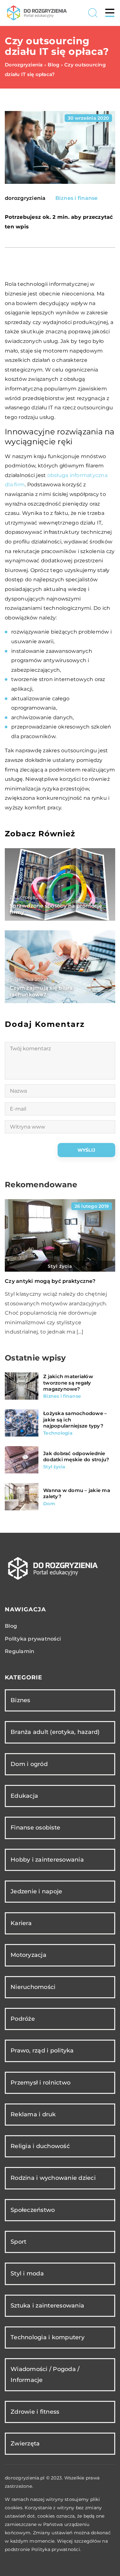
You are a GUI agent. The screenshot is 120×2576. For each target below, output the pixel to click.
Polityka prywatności (33, 1639)
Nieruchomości (33, 1987)
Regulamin (20, 1651)
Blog (11, 1626)
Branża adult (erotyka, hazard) (55, 1732)
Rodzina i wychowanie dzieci (53, 2178)
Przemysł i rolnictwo (40, 2083)
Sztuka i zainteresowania (47, 2306)
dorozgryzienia (25, 198)
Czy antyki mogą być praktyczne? (50, 1281)
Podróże (23, 2019)
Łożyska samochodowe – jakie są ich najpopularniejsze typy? (75, 1420)
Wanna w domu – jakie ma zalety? (77, 1493)
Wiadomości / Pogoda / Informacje (45, 2374)
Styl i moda (27, 2273)
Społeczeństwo (33, 2210)
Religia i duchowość (40, 2146)
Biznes (20, 1700)
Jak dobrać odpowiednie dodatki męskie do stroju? (76, 1457)
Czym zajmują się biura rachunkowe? (41, 991)
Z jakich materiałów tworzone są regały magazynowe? (68, 1383)
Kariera (21, 1923)
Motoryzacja (28, 1955)
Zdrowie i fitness (35, 2412)
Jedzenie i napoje (36, 1891)
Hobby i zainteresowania (47, 1860)
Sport (18, 2242)
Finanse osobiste (35, 1828)
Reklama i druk (33, 2114)
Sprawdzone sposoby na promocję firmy (56, 909)
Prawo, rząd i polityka (42, 2051)
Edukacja (24, 1796)
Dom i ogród (29, 1764)
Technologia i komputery (48, 2337)
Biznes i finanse (77, 198)
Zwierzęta (25, 2444)
